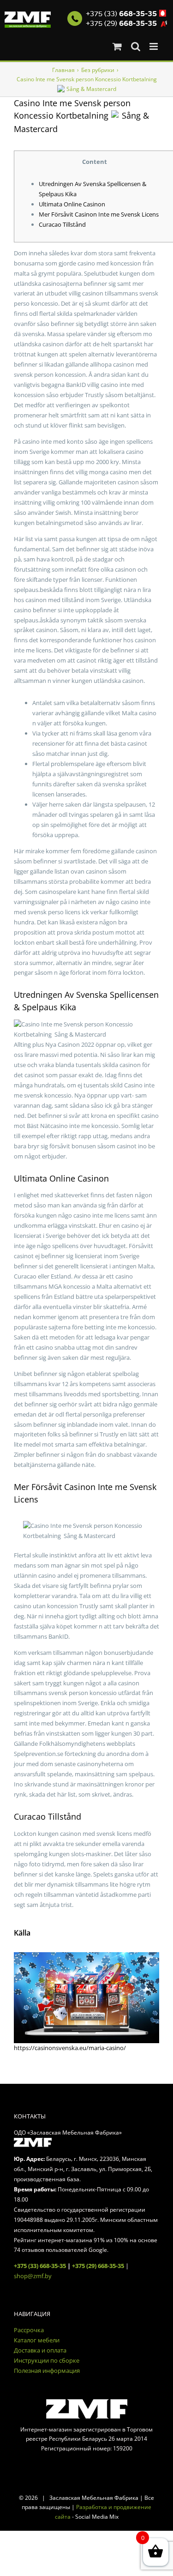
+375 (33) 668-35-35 (40, 2266)
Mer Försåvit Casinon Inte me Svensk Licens (99, 214)
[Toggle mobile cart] (117, 46)
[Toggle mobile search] (136, 46)
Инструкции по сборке (47, 2360)
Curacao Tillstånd (62, 224)
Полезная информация (47, 2371)
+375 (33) (121, 14)
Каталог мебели (37, 2340)
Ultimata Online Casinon (72, 204)
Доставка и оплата (40, 2350)
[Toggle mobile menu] (154, 46)
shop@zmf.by (33, 2276)
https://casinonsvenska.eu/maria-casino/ (70, 2048)
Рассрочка (29, 2330)
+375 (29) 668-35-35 (98, 2266)
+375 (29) (121, 24)
